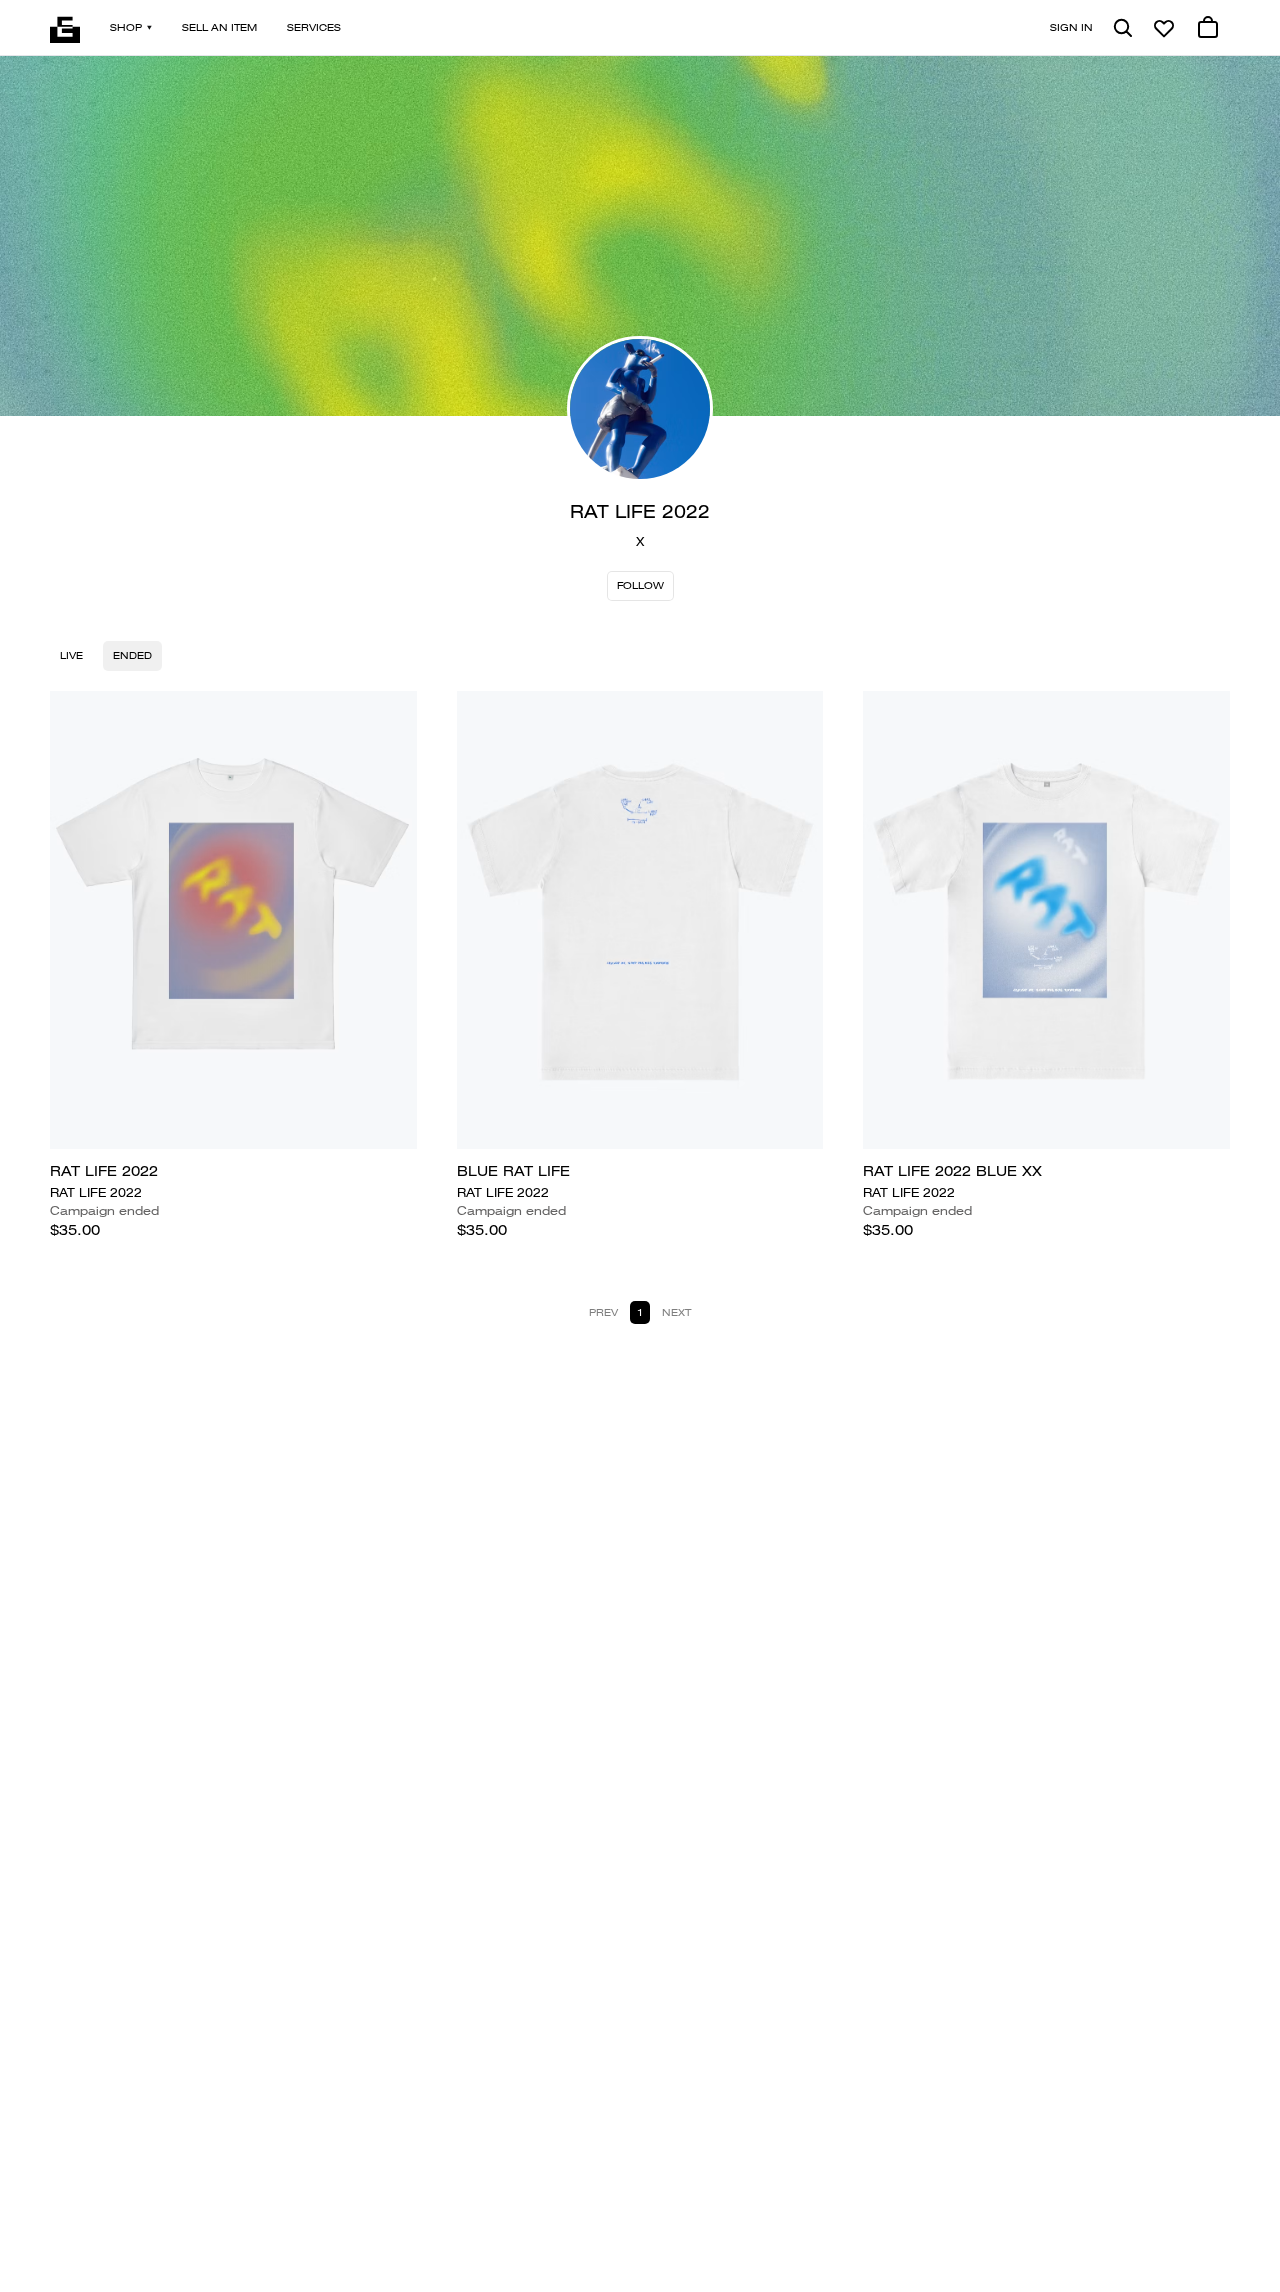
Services (314, 27)
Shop (126, 27)
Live (71, 655)
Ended (132, 655)
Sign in (1071, 27)
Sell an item (219, 27)
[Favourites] (1164, 28)
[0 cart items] (1208, 28)
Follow (640, 585)
